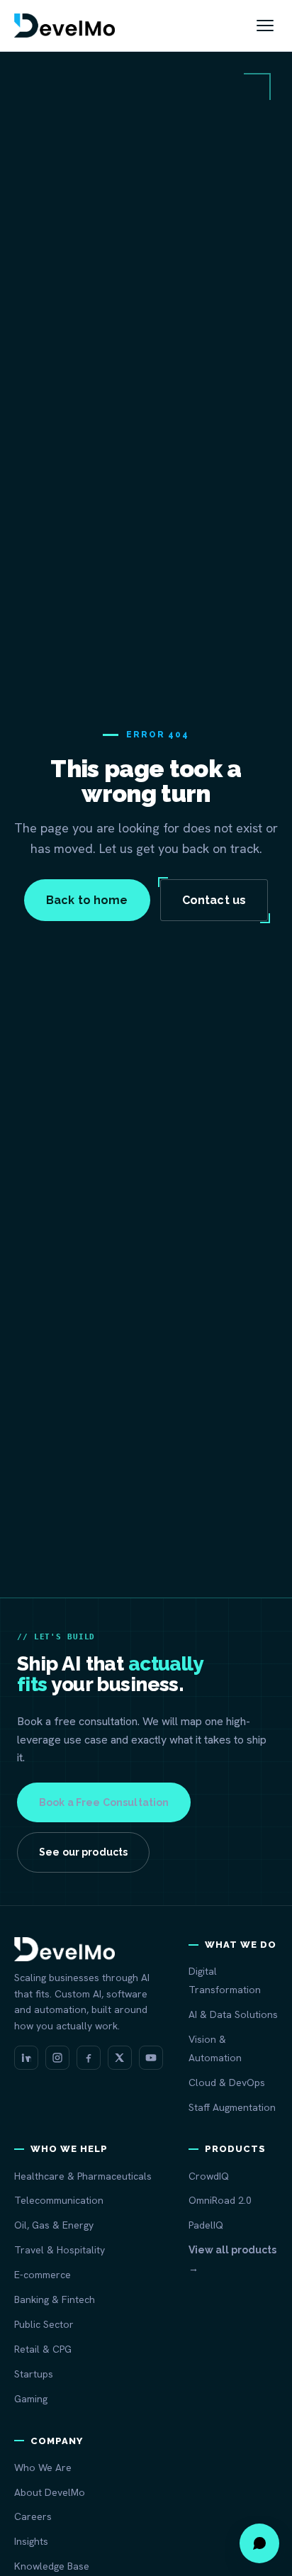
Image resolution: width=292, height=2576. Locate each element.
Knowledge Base (52, 2566)
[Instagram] (57, 2058)
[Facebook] (89, 2058)
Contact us (214, 900)
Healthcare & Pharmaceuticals (83, 2176)
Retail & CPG (43, 2349)
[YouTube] (151, 2058)
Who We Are (43, 2468)
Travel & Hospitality (60, 2250)
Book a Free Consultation (104, 1802)
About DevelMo (50, 2492)
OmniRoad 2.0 (220, 2200)
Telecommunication (59, 2200)
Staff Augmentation (232, 2107)
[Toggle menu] (265, 26)
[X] (120, 2058)
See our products (83, 1852)
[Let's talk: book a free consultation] (259, 2543)
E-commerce (43, 2275)
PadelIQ (206, 2225)
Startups (34, 2374)
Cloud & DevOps (227, 2082)
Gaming (31, 2399)
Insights (31, 2541)
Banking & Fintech (55, 2299)
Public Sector (44, 2324)
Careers (33, 2516)
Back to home (87, 900)
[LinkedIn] (26, 2058)
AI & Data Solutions (233, 2014)
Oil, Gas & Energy (54, 2225)
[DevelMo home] (64, 26)
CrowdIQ (209, 2176)
